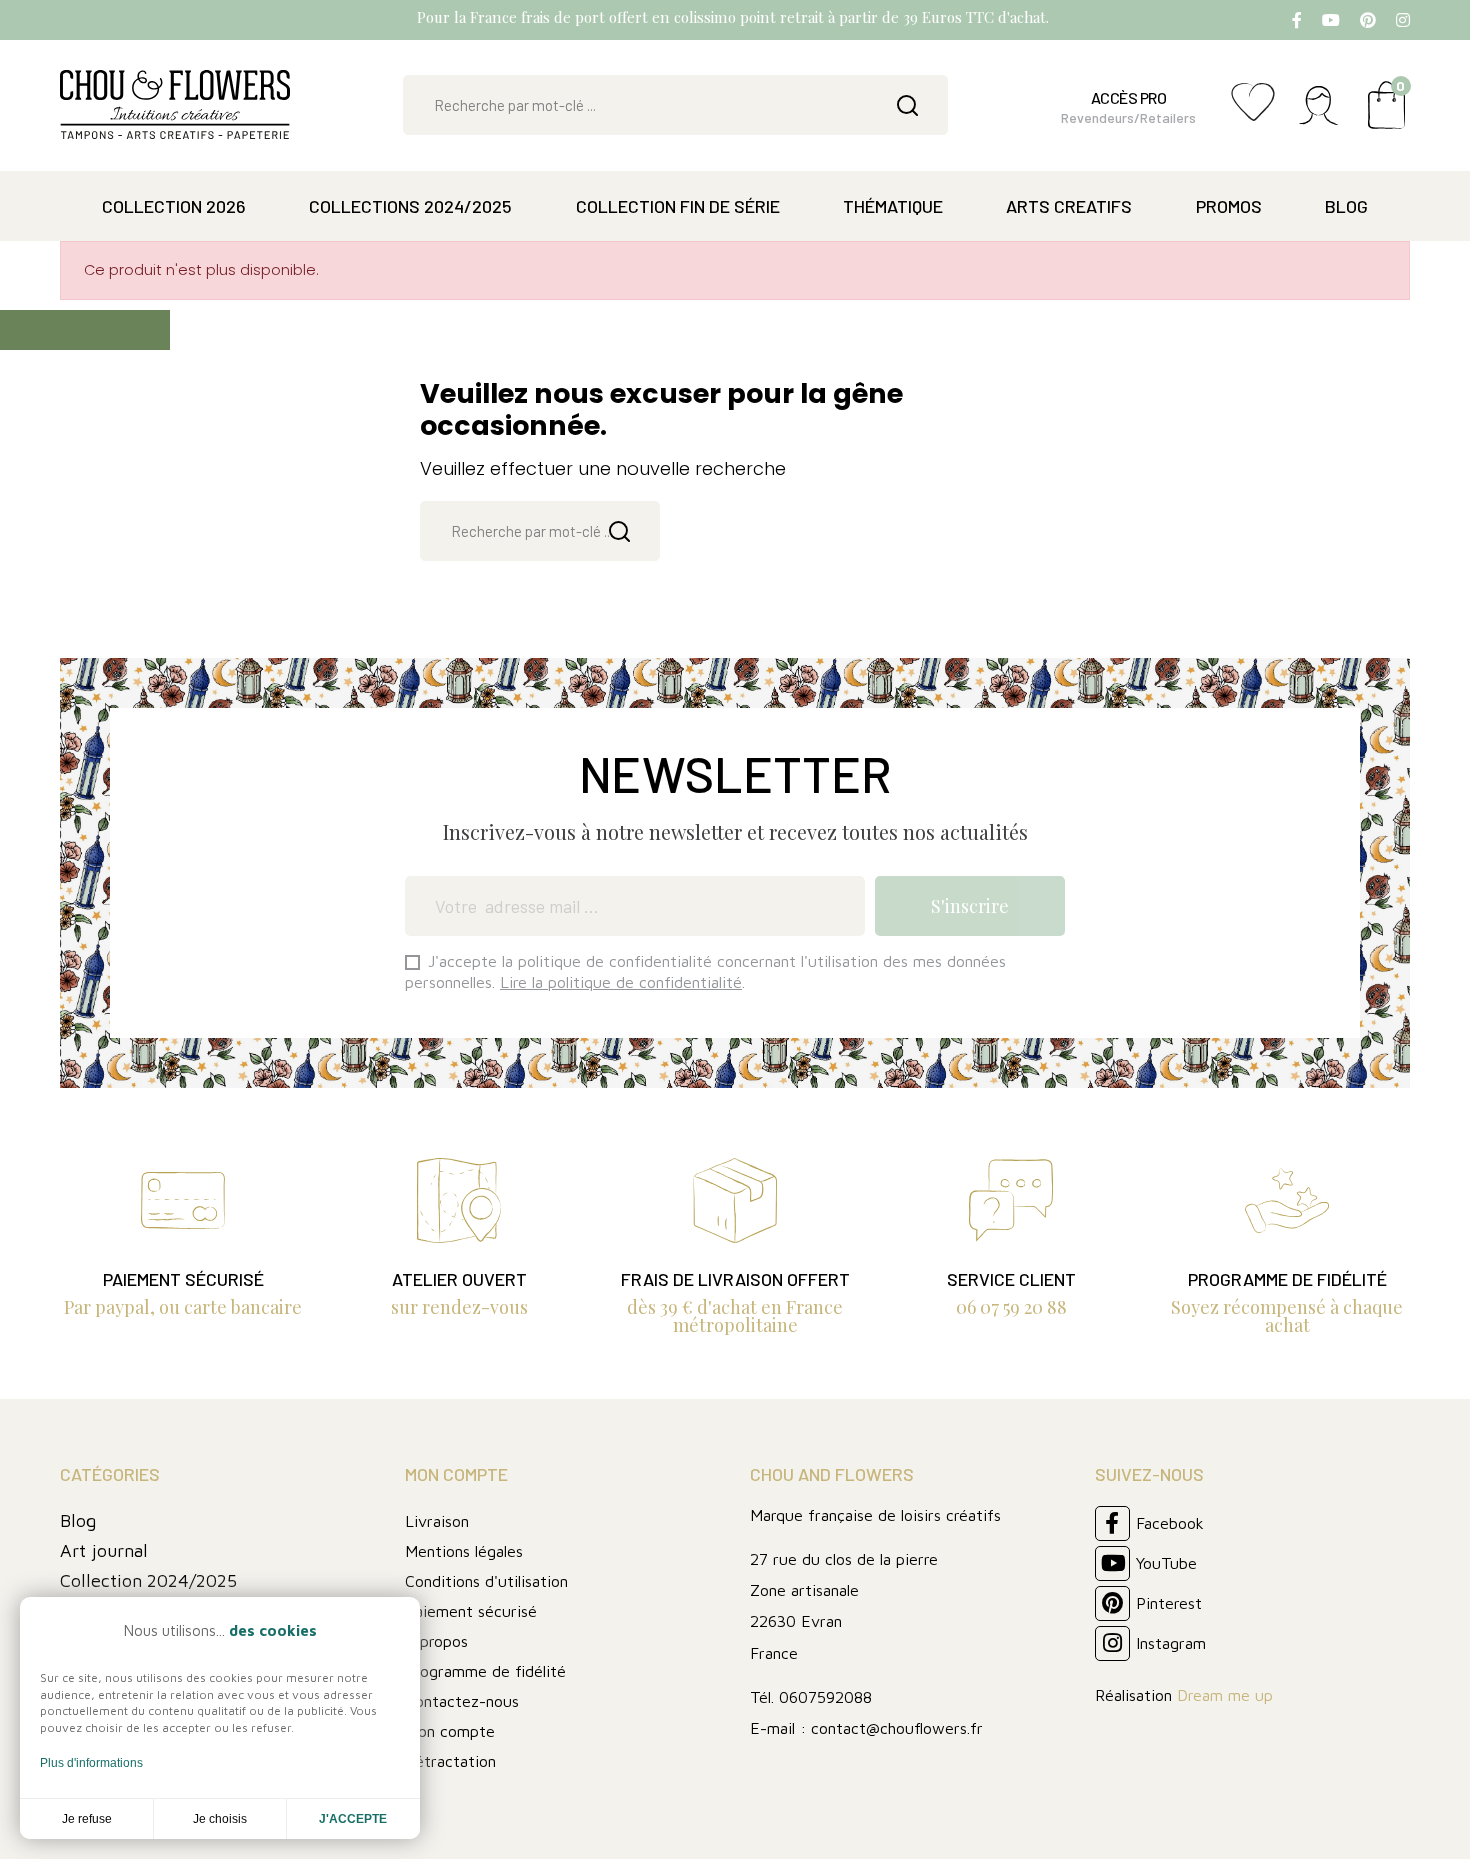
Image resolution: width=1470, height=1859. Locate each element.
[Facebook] (1297, 20)
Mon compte (450, 1731)
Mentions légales (464, 1551)
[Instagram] (1403, 20)
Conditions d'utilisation (486, 1581)
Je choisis (220, 1819)
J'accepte (353, 1819)
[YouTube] (1331, 20)
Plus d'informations (91, 1763)
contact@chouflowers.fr (897, 1728)
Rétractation (450, 1761)
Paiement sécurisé (471, 1611)
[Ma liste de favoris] (1253, 112)
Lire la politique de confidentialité (621, 982)
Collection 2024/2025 (148, 1580)
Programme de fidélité (485, 1671)
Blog (78, 1520)
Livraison (437, 1521)
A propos (436, 1641)
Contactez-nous (462, 1701)
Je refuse (87, 1819)
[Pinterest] (1368, 20)
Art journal (104, 1550)
